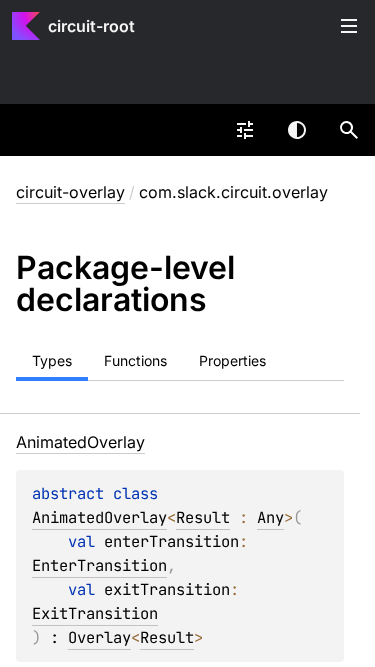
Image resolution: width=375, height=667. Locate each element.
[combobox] (245, 130)
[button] (349, 130)
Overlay (99, 637)
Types (52, 360)
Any (270, 517)
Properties (232, 360)
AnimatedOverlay (99, 517)
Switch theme (297, 130)
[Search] (349, 130)
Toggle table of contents (349, 26)
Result (203, 517)
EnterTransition (99, 565)
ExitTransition (95, 613)
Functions (135, 360)
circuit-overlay (70, 192)
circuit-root (91, 26)
